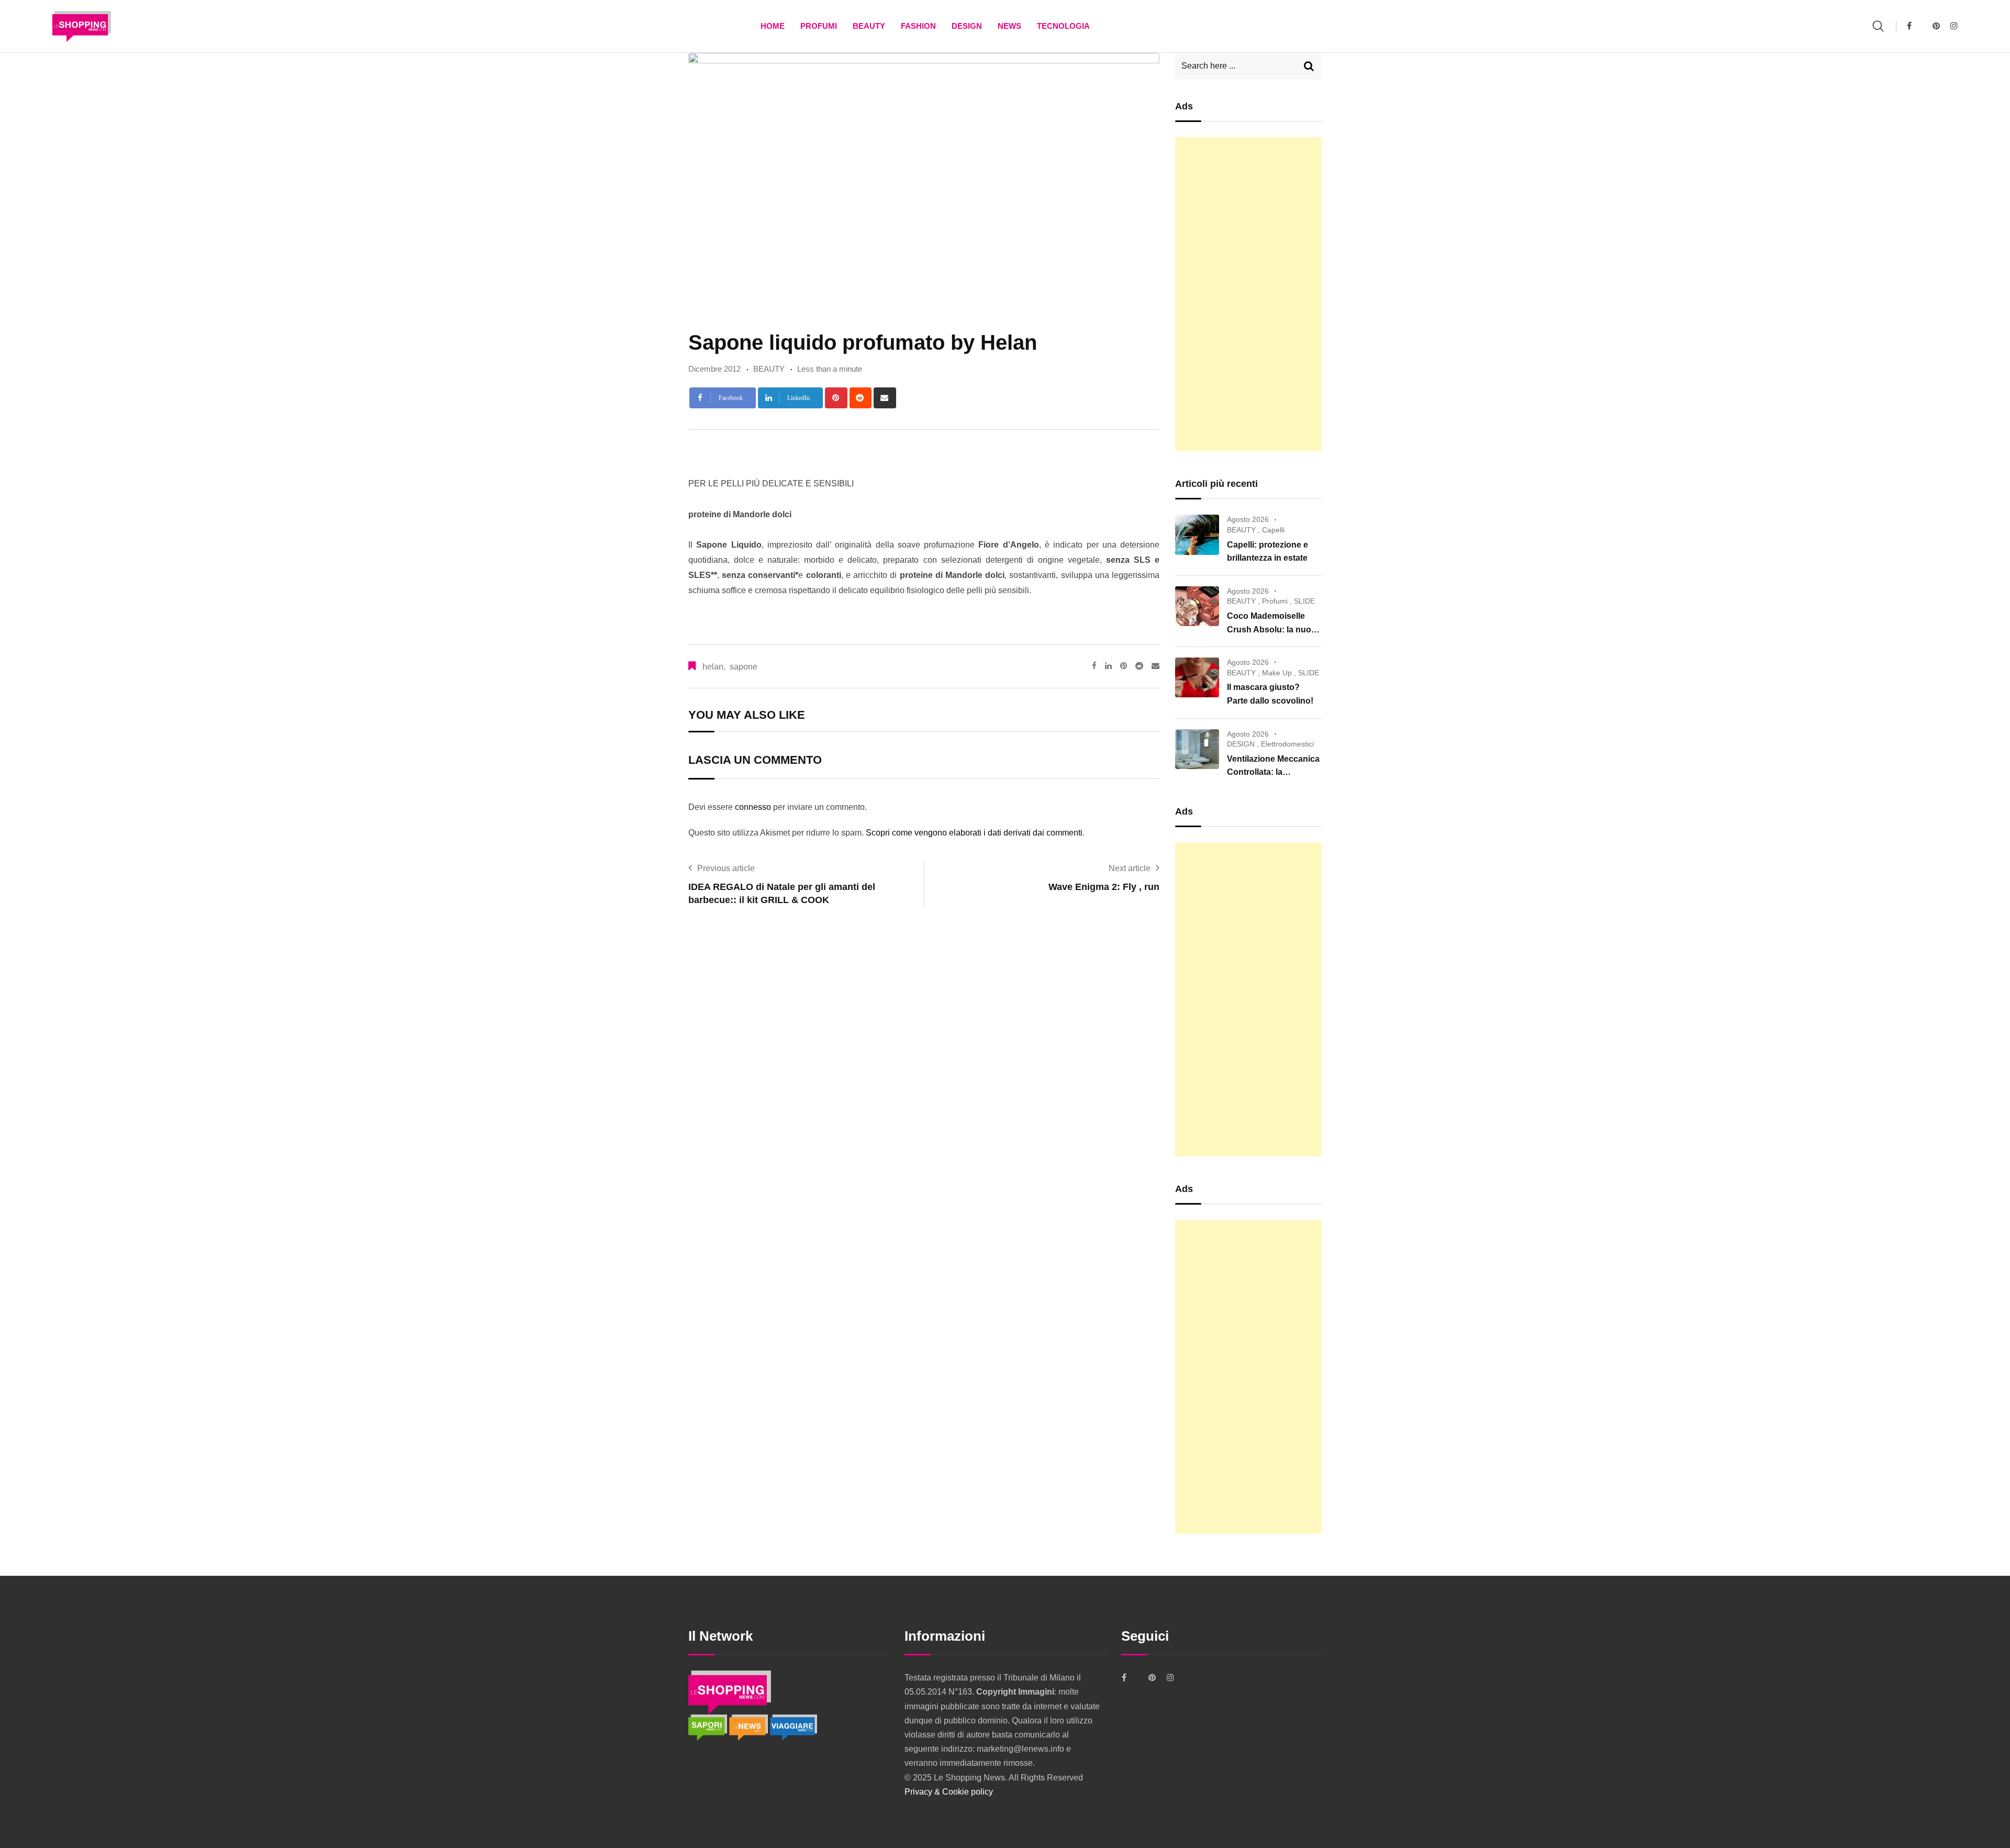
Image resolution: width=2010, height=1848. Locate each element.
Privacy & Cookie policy (949, 1792)
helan (713, 667)
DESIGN (967, 26)
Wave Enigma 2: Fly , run (1104, 887)
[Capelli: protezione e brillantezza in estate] (1197, 535)
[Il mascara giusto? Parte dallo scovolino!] (1197, 677)
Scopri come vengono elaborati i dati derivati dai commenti (974, 833)
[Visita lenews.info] (750, 1727)
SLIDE (1304, 601)
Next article (1130, 868)
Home (773, 26)
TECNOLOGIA (1063, 26)
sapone (744, 667)
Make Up (1277, 673)
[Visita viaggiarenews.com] (794, 1727)
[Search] (1878, 26)
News (1009, 26)
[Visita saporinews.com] (709, 1727)
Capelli (1273, 530)
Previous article (726, 868)
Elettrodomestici (1287, 744)
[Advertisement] (1248, 294)
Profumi (819, 26)
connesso (753, 807)
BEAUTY (869, 26)
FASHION (918, 26)
